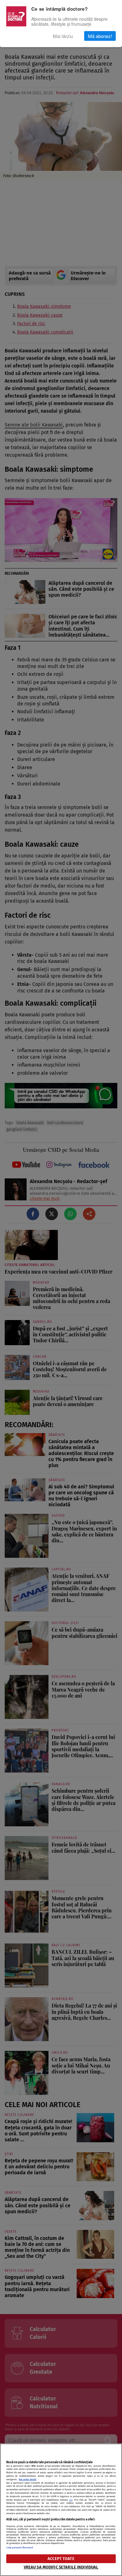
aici (71, 2500)
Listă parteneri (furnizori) (20, 2548)
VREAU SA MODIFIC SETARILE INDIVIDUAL (61, 2567)
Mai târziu (63, 36)
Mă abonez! (100, 36)
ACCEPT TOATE (61, 2559)
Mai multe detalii (28, 2479)
